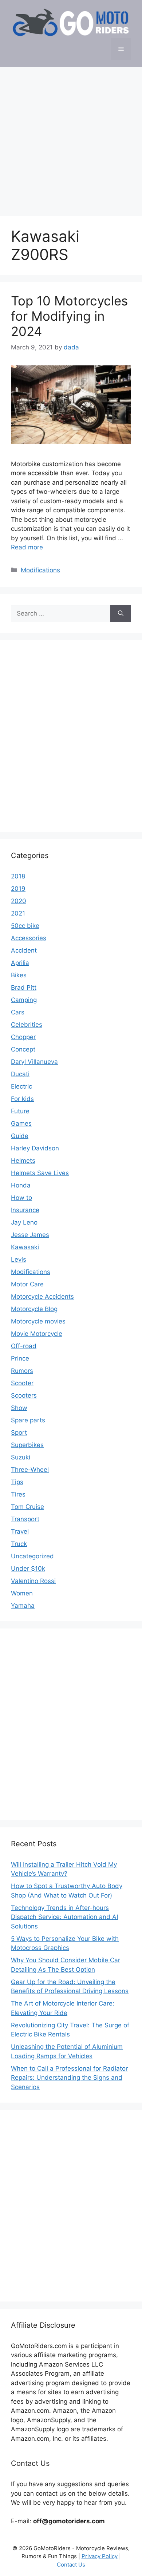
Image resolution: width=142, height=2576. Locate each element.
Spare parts (28, 1420)
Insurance (25, 1210)
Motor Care (27, 1284)
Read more (27, 547)
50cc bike (25, 926)
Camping (24, 1000)
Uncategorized (32, 1556)
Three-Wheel (30, 1470)
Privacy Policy (100, 2556)
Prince (20, 1358)
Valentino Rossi (33, 1581)
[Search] (121, 614)
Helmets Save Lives (40, 1173)
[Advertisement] (71, 138)
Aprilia (20, 963)
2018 (18, 876)
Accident (24, 950)
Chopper (23, 1037)
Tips (17, 1482)
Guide (20, 1136)
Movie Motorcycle (37, 1334)
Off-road (24, 1346)
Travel (20, 1531)
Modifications (40, 570)
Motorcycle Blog (34, 1309)
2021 (18, 913)
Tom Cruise (27, 1507)
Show (19, 1408)
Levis (19, 1259)
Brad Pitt (24, 987)
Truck (19, 1544)
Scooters (24, 1395)
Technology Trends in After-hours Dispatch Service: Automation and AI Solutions (64, 1917)
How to (21, 1198)
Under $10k (28, 1569)
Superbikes (27, 1445)
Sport (19, 1433)
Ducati (20, 1074)
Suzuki (21, 1457)
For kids (22, 1099)
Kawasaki (25, 1247)
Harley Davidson (35, 1148)
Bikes (19, 975)
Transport (25, 1519)
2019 (18, 889)
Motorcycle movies (38, 1321)
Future (20, 1111)
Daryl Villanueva (34, 1062)
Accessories (29, 938)
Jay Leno (24, 1222)
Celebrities (27, 1025)
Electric (21, 1086)
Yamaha (23, 1606)
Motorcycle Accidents (42, 1297)
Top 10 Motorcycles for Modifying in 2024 (69, 316)
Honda (21, 1185)
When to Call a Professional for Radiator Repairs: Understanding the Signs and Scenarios (69, 2078)
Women (22, 1593)
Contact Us (71, 2565)
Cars (18, 1012)
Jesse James (30, 1235)
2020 (19, 901)
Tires (18, 1494)
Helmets (23, 1161)
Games (21, 1123)
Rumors (22, 1371)
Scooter (22, 1383)
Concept (23, 1049)
